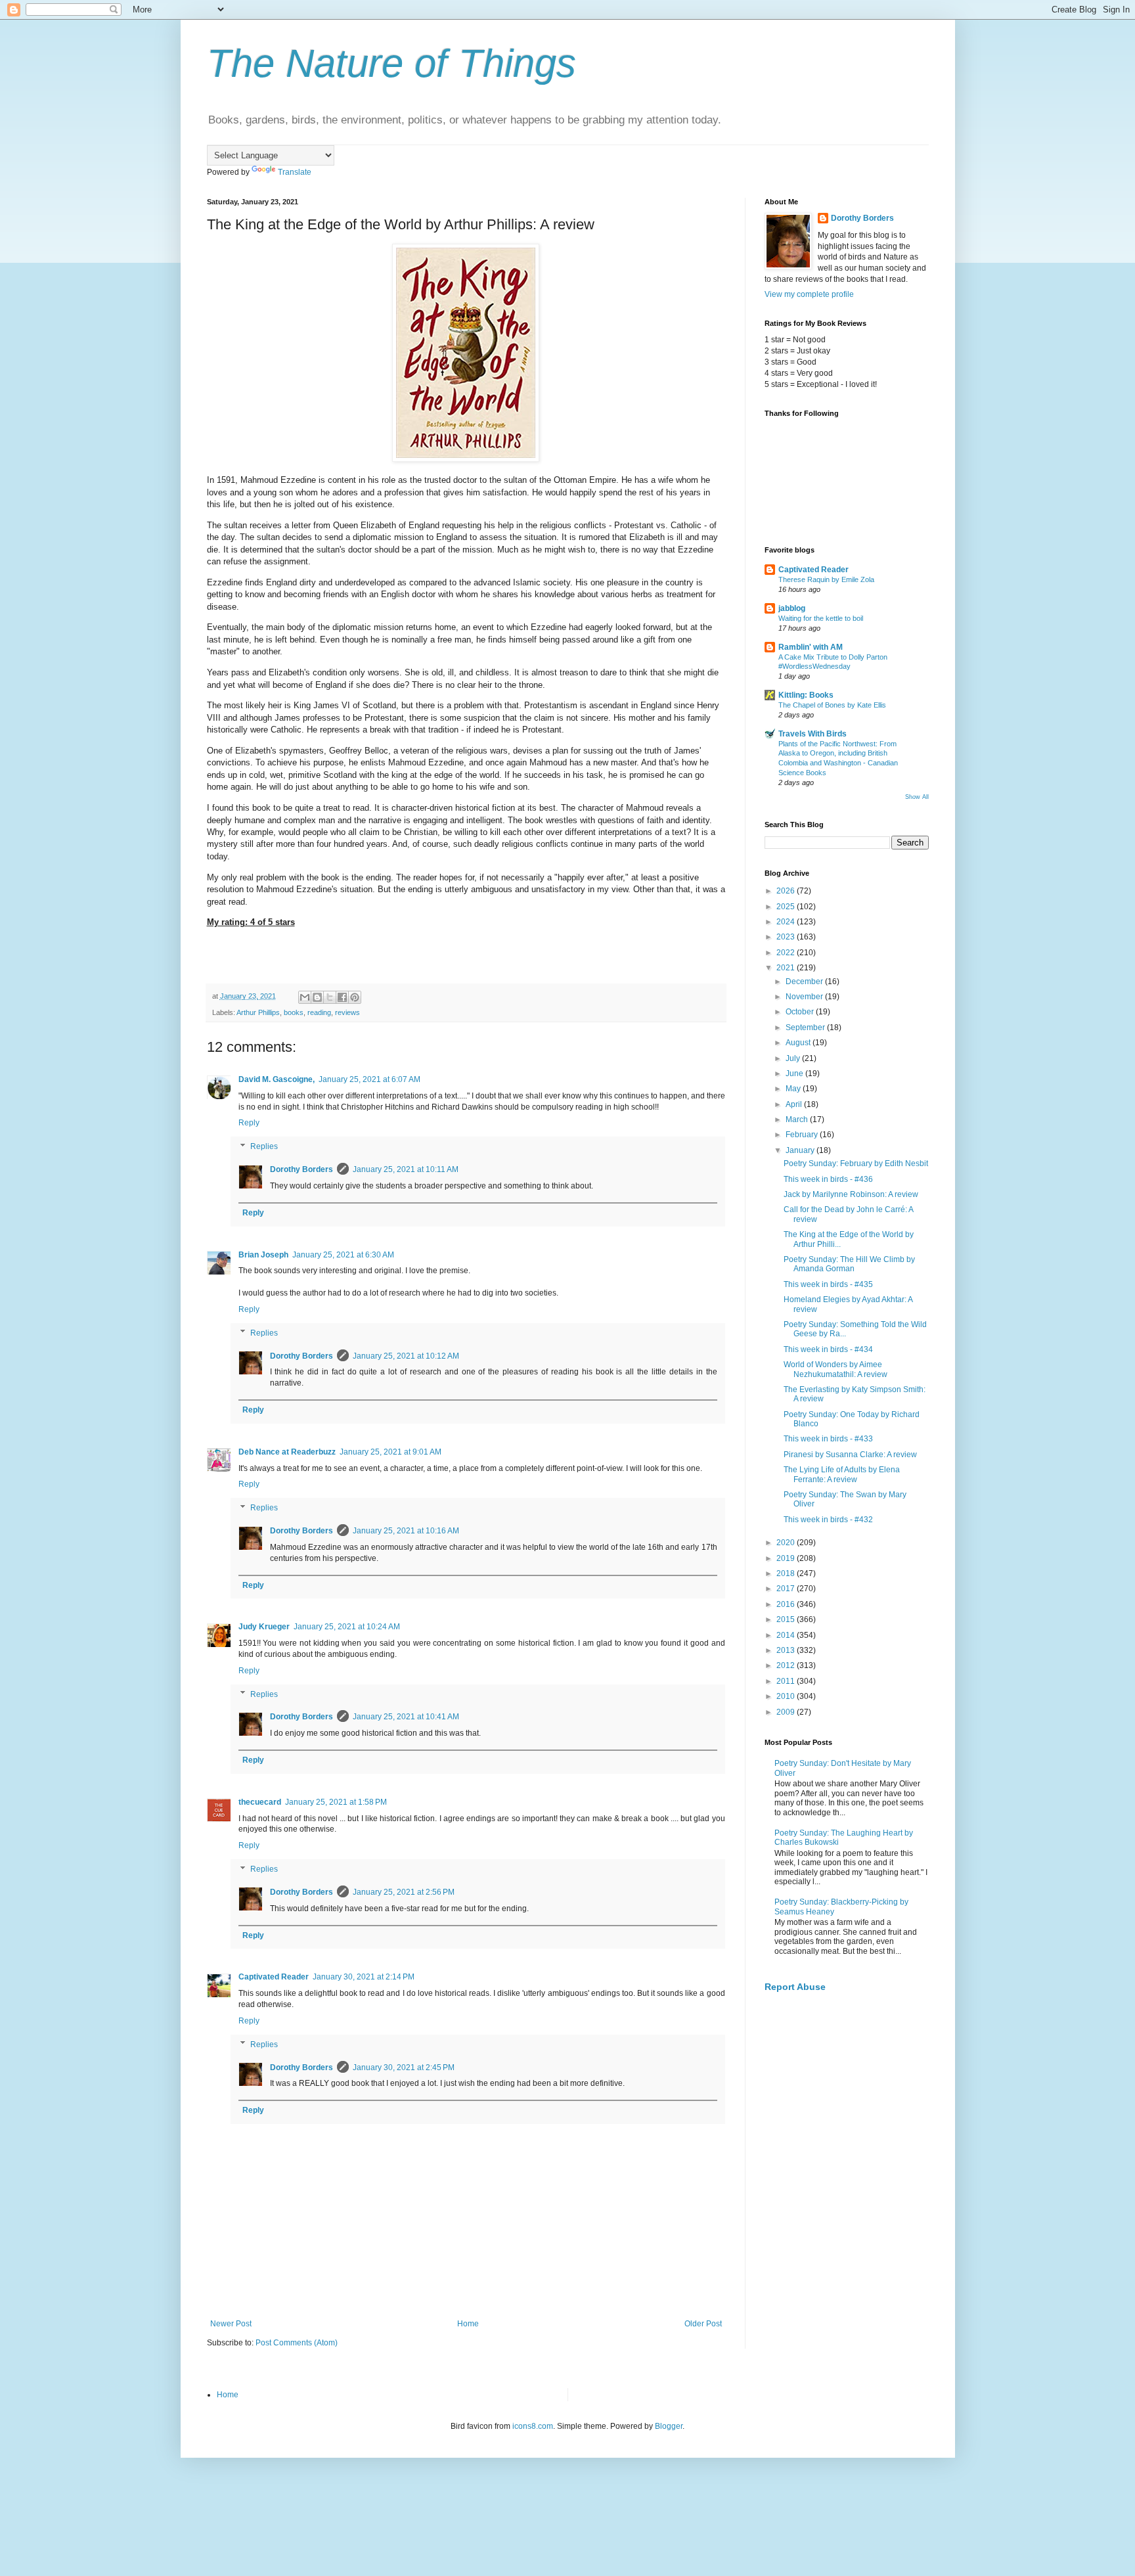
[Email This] (305, 997)
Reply (249, 1123)
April (795, 1104)
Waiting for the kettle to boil (821, 618)
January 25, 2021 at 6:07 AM (369, 1079)
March (798, 1119)
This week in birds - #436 (828, 1179)
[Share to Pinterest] (355, 997)
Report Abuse (795, 1987)
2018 (787, 1573)
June (795, 1073)
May (794, 1089)
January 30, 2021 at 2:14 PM (364, 1977)
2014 (787, 1635)
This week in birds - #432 (828, 1520)
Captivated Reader (274, 1977)
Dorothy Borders (301, 1169)
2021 (787, 968)
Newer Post (231, 2324)
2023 (787, 937)
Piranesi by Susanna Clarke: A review (850, 1455)
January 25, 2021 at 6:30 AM (343, 1255)
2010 (787, 1696)
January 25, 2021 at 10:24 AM (347, 1627)
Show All (917, 797)
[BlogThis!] (317, 997)
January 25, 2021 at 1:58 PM (336, 1802)
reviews (347, 1012)
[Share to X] (330, 997)
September (806, 1028)
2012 (787, 1665)
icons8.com (533, 2426)
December (805, 982)
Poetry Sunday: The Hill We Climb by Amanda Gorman (849, 1264)
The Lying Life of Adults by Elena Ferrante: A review (842, 1474)
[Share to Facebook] (342, 997)
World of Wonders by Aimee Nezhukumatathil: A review (835, 1369)
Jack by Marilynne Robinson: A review (851, 1194)
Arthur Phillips (258, 1012)
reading (319, 1012)
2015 (787, 1619)
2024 (787, 922)
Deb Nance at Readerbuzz (287, 1452)
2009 (787, 1712)
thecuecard (260, 1802)
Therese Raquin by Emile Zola (826, 579)
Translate (295, 172)
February (803, 1135)
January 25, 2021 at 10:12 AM (406, 1356)
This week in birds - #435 (828, 1284)
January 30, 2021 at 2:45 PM (404, 2068)
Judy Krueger (264, 1627)
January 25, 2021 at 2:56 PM (404, 1892)
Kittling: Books (806, 695)
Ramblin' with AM (811, 647)
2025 (787, 907)
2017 (787, 1589)
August (799, 1043)
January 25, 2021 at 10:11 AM (406, 1169)
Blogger (669, 2426)
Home (468, 2324)
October (801, 1012)
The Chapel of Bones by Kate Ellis (832, 705)
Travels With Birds (812, 734)
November (805, 997)
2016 (787, 1604)
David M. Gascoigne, (277, 1079)
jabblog (792, 608)
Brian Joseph (263, 1255)
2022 (787, 953)
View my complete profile (809, 294)
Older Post (703, 2324)
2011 (787, 1681)
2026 (787, 891)
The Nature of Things (391, 63)
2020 (787, 1543)
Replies (264, 1146)
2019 (787, 1558)
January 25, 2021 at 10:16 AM (406, 1531)
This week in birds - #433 (828, 1439)
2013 (787, 1650)
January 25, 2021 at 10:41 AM (406, 1717)
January (801, 1150)
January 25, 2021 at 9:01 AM (390, 1452)
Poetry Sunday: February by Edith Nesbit (856, 1164)
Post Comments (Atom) (297, 2343)
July (794, 1058)
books (294, 1012)
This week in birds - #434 (828, 1349)
